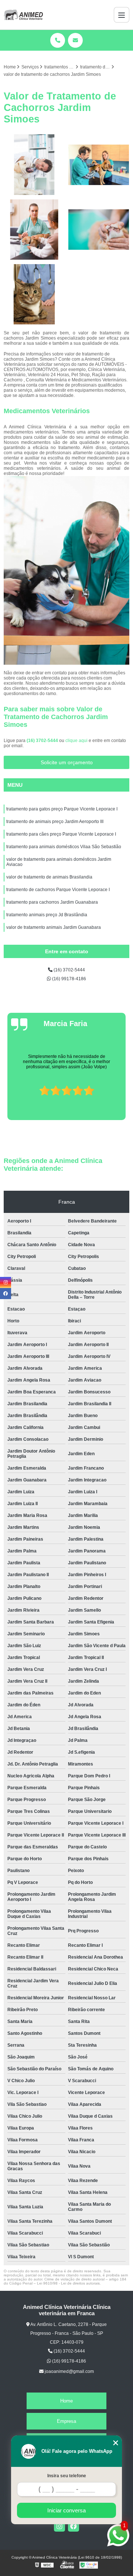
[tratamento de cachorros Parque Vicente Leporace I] (34, 165)
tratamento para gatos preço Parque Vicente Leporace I (62, 809)
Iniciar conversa (66, 2510)
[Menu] (122, 15)
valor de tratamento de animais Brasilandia (49, 877)
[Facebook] (74, 2526)
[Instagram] (59, 2526)
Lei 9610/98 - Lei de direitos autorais (68, 2283)
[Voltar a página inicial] (23, 15)
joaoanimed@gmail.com (69, 2371)
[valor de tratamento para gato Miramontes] (34, 294)
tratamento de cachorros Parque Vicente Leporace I (58, 890)
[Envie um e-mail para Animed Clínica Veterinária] (75, 40)
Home (66, 2401)
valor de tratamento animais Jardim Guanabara (54, 927)
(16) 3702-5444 (43, 741)
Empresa (66, 2421)
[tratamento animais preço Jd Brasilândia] (99, 165)
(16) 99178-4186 (69, 979)
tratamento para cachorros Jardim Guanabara (52, 902)
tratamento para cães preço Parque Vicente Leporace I (61, 834)
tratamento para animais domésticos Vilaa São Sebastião (64, 847)
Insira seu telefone (67, 2476)
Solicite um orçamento (67, 762)
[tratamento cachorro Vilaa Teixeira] (99, 230)
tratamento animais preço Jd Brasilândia (47, 915)
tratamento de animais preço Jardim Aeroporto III (55, 822)
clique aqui (76, 741)
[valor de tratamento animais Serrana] (34, 230)
